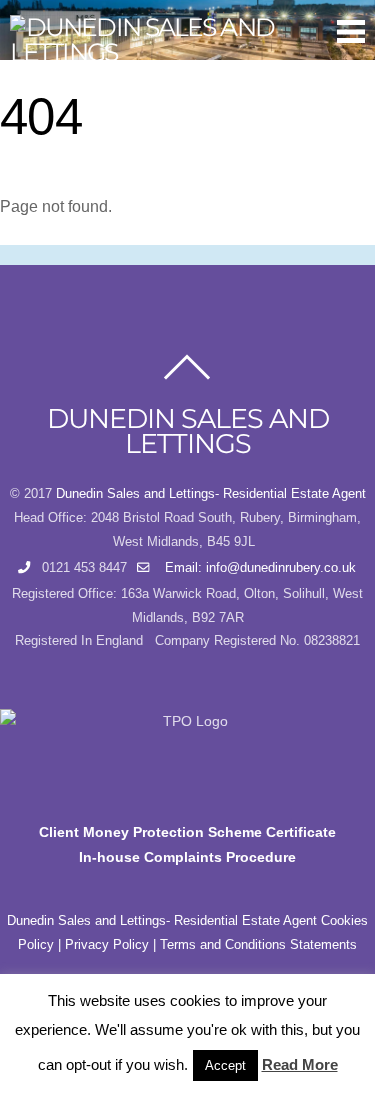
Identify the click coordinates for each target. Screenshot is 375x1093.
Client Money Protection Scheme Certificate (187, 832)
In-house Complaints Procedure (187, 857)
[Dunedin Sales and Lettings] (177, 52)
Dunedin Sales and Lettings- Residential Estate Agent (211, 494)
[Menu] (351, 31)
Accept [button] (225, 1065)
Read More (300, 1064)
